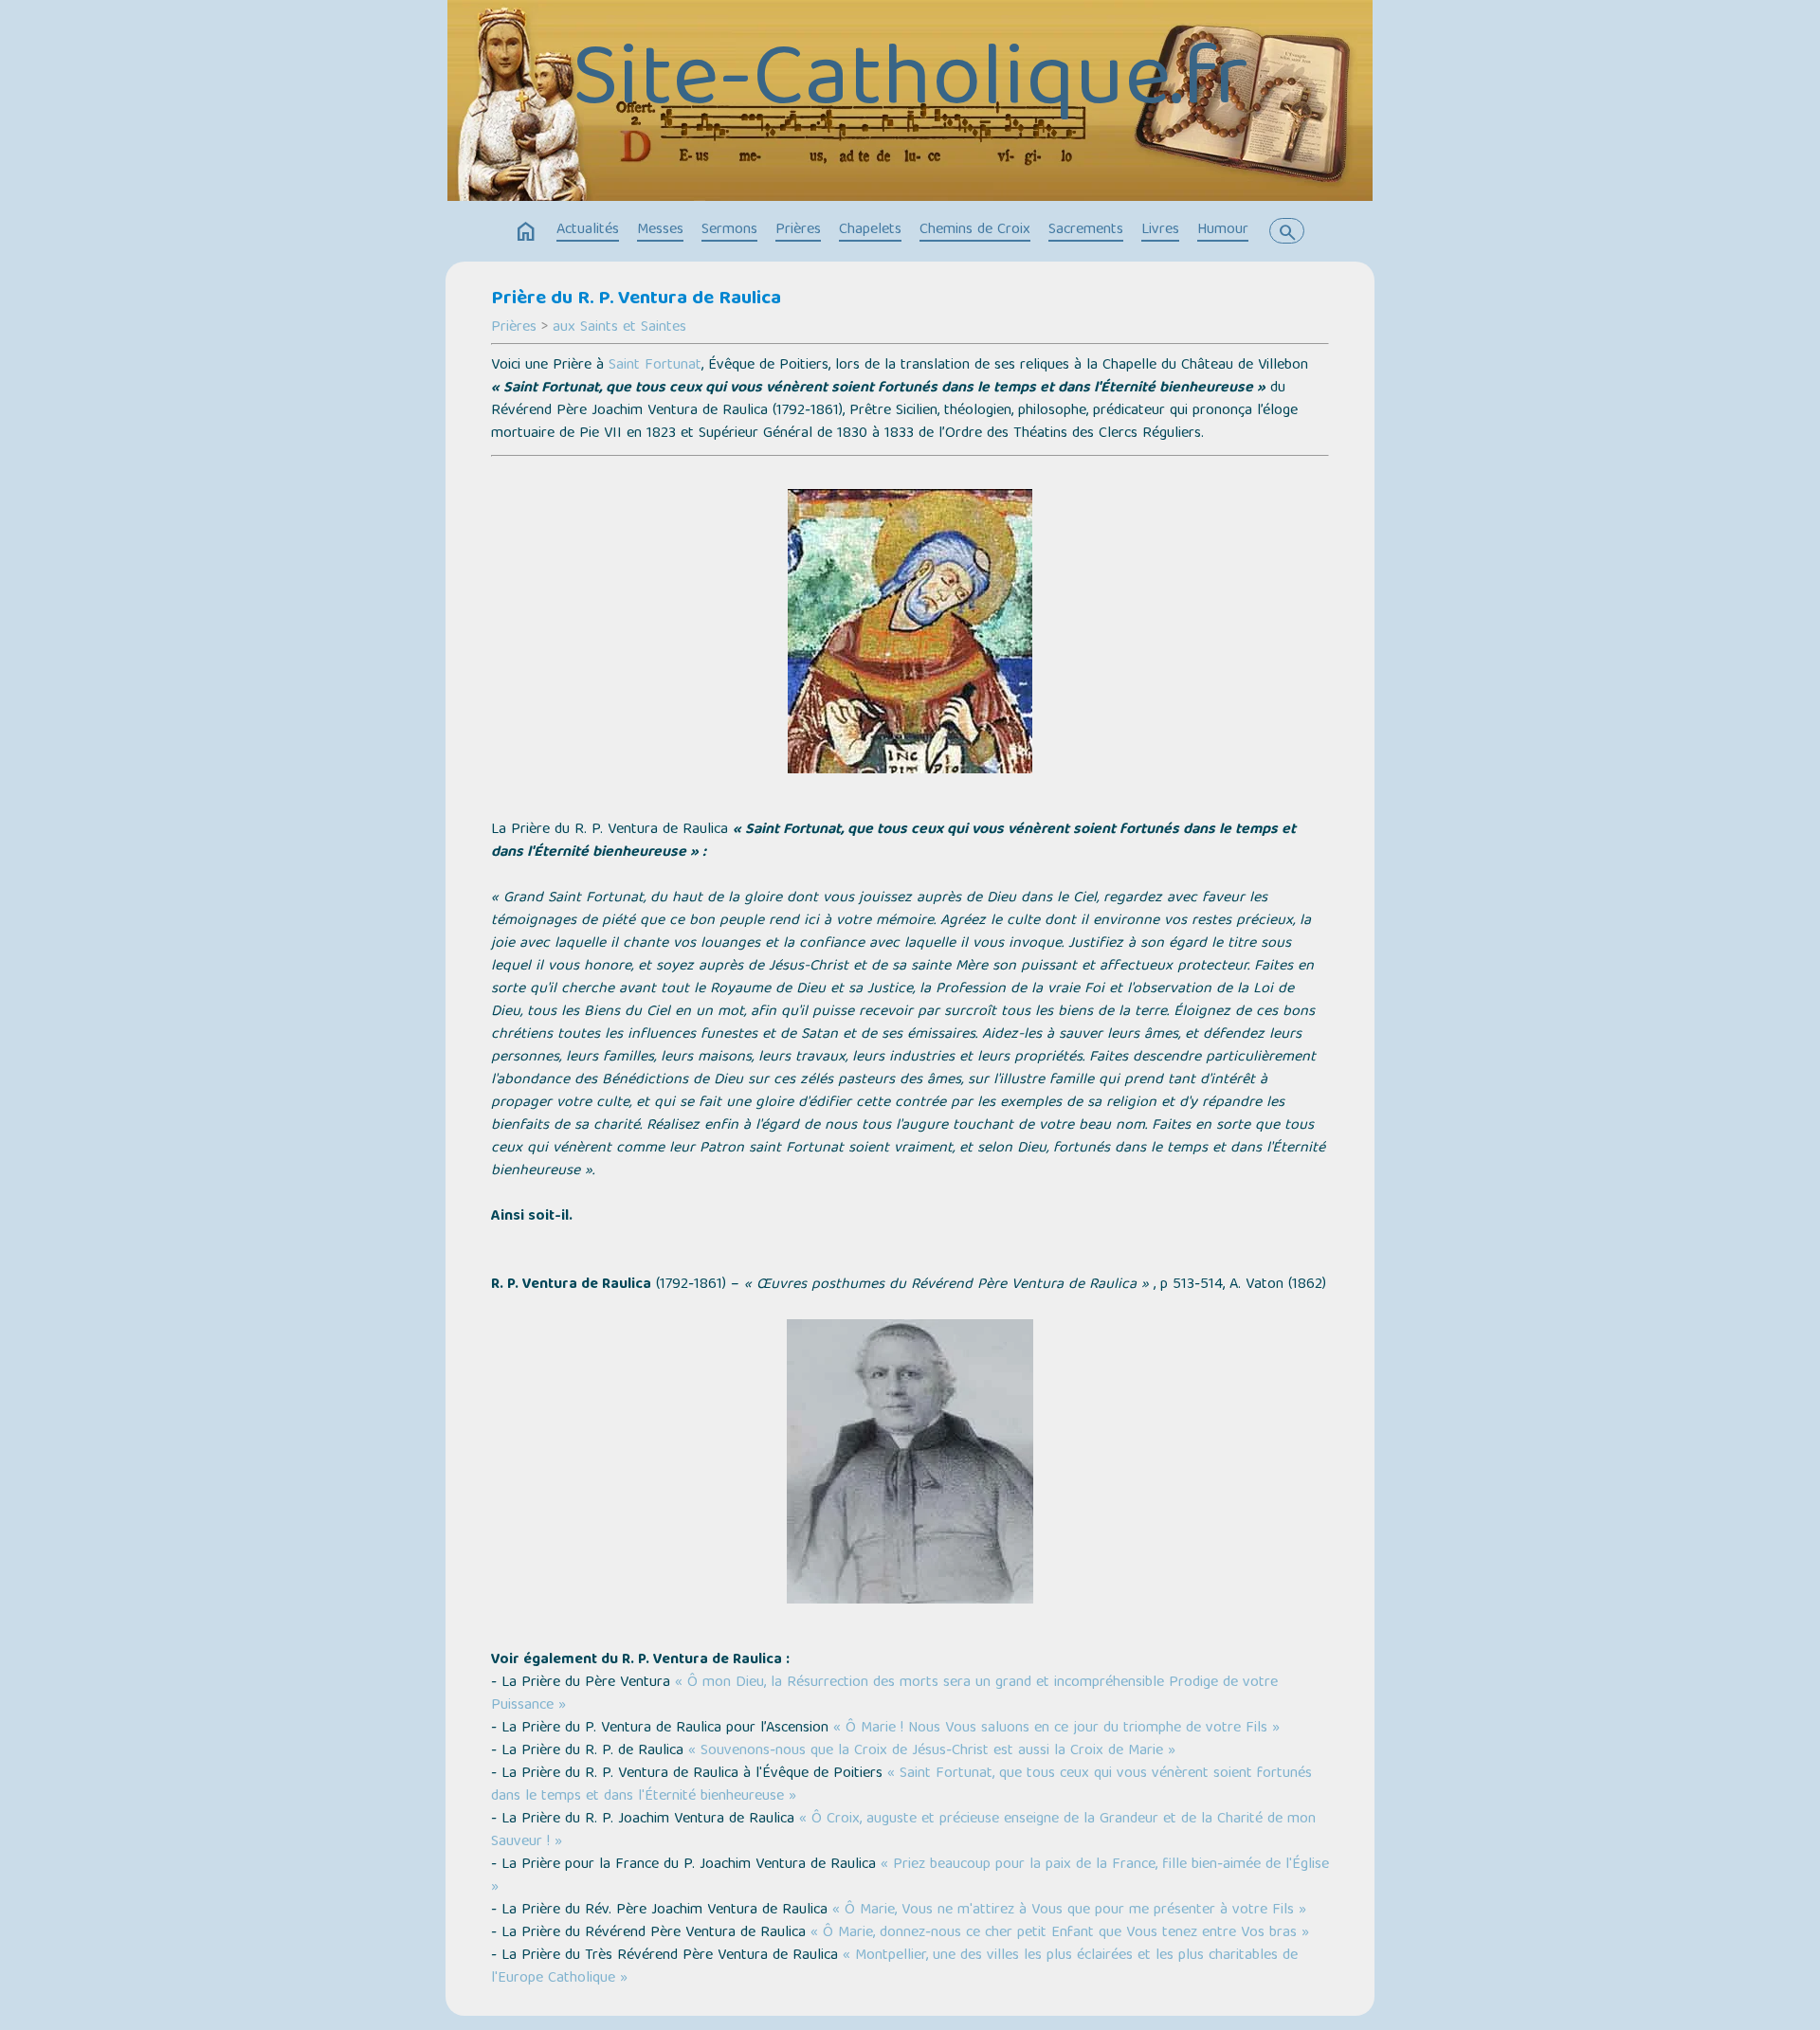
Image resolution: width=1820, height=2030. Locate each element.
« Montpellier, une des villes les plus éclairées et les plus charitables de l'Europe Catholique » (894, 1967)
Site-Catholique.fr (910, 84)
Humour (1223, 230)
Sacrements (1086, 230)
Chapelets (870, 230)
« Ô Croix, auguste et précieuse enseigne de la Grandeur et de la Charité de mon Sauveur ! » (903, 1831)
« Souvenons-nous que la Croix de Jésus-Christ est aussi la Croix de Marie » (932, 1751)
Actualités (588, 230)
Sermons (729, 230)
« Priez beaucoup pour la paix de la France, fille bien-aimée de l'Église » (910, 1876)
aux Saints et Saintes (619, 328)
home (526, 232)
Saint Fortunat (655, 366)
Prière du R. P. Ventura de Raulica (636, 299)
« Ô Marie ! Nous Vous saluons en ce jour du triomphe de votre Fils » (1056, 1729)
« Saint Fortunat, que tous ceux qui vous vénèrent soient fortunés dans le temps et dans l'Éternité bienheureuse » (901, 1785)
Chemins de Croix (975, 230)
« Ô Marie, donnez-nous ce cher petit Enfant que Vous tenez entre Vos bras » (1060, 1933)
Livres (1160, 230)
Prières (798, 230)
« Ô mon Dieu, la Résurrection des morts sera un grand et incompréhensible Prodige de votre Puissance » (884, 1695)
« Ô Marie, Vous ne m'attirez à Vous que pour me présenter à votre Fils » (1069, 1911)
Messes (660, 230)
